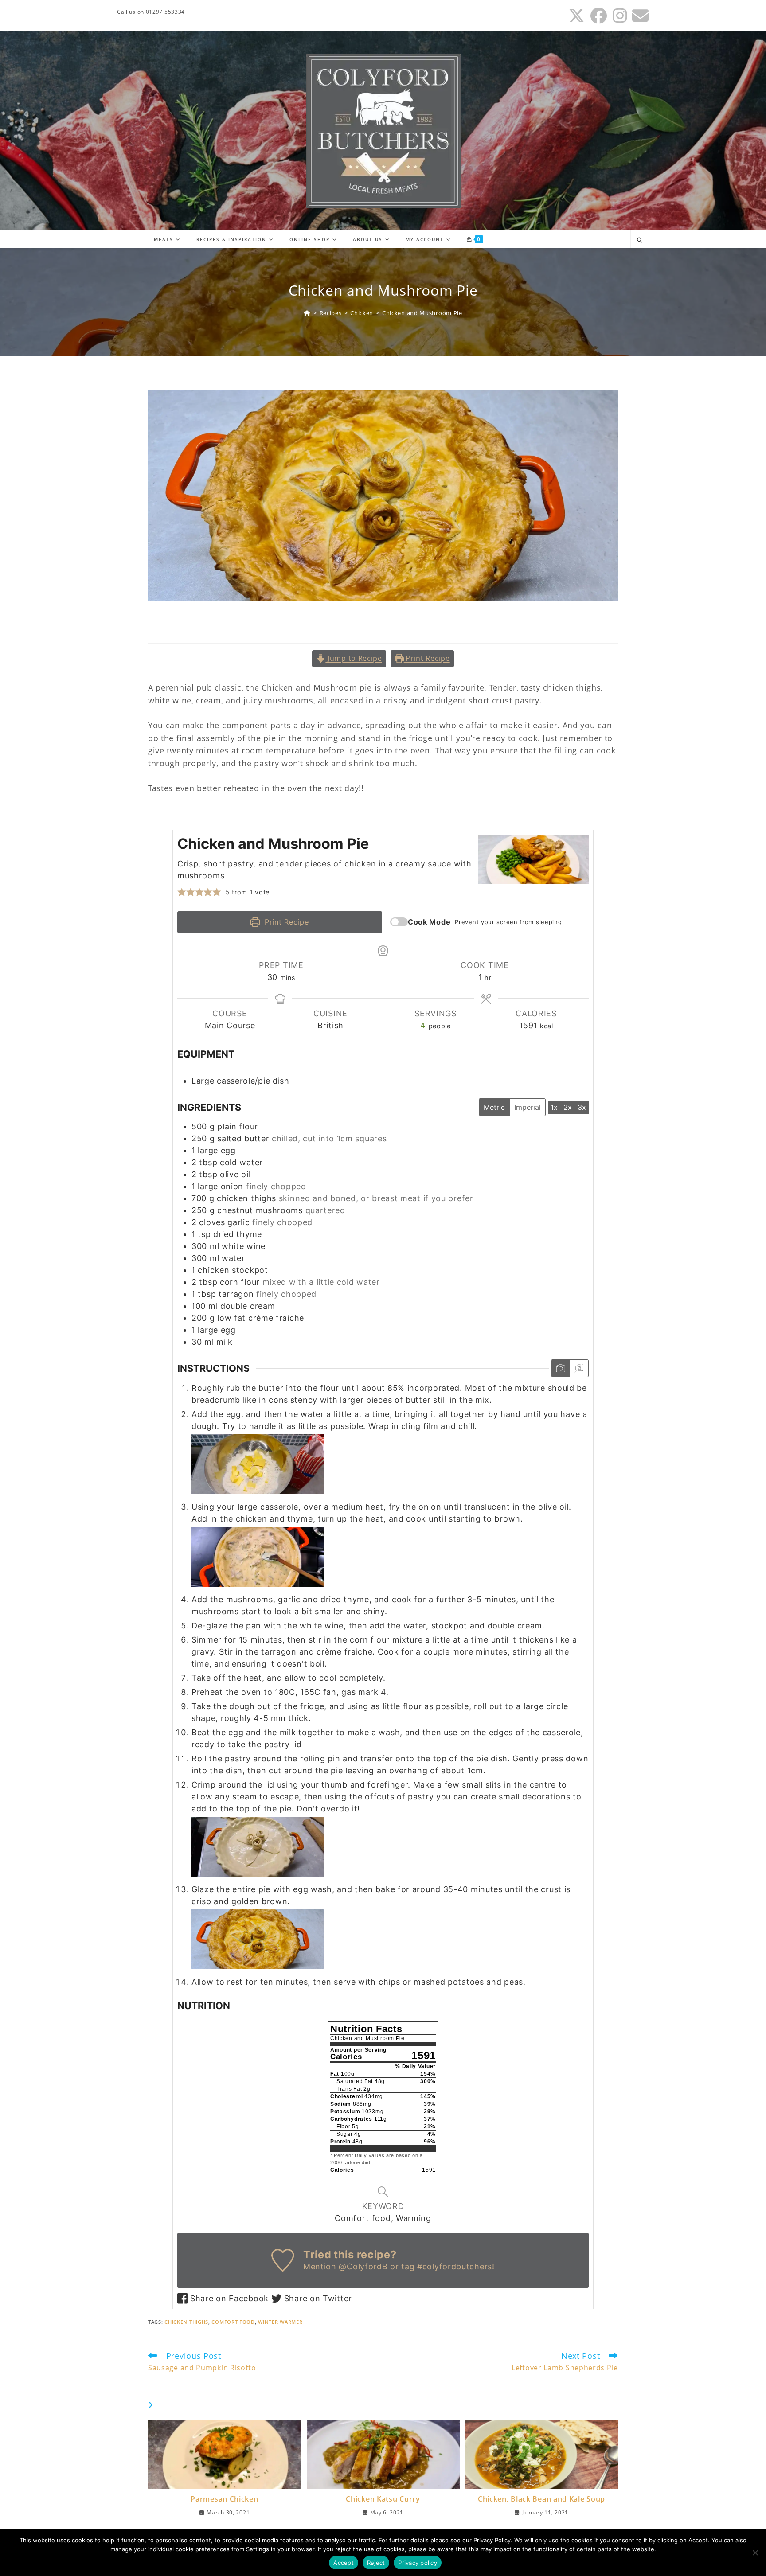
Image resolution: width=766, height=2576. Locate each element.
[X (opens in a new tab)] (577, 16)
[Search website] (640, 240)
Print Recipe (427, 658)
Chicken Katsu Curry (383, 2499)
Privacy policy (418, 2563)
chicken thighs (186, 2322)
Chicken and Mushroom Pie (422, 313)
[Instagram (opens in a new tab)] (620, 16)
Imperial (528, 1107)
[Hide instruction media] (579, 1368)
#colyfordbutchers (455, 2266)
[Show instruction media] (561, 1368)
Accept (344, 2563)
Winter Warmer (280, 2322)
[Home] (307, 313)
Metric (494, 1107)
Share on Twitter (317, 2298)
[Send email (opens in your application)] (639, 16)
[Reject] (755, 2553)
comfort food (233, 2322)
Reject (376, 2563)
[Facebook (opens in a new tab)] (599, 16)
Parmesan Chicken (224, 2499)
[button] (182, 892)
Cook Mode (429, 922)
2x (568, 1107)
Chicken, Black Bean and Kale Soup (541, 2499)
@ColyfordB (363, 2266)
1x (554, 1107)
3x (582, 1107)
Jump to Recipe (354, 658)
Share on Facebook (228, 2298)
